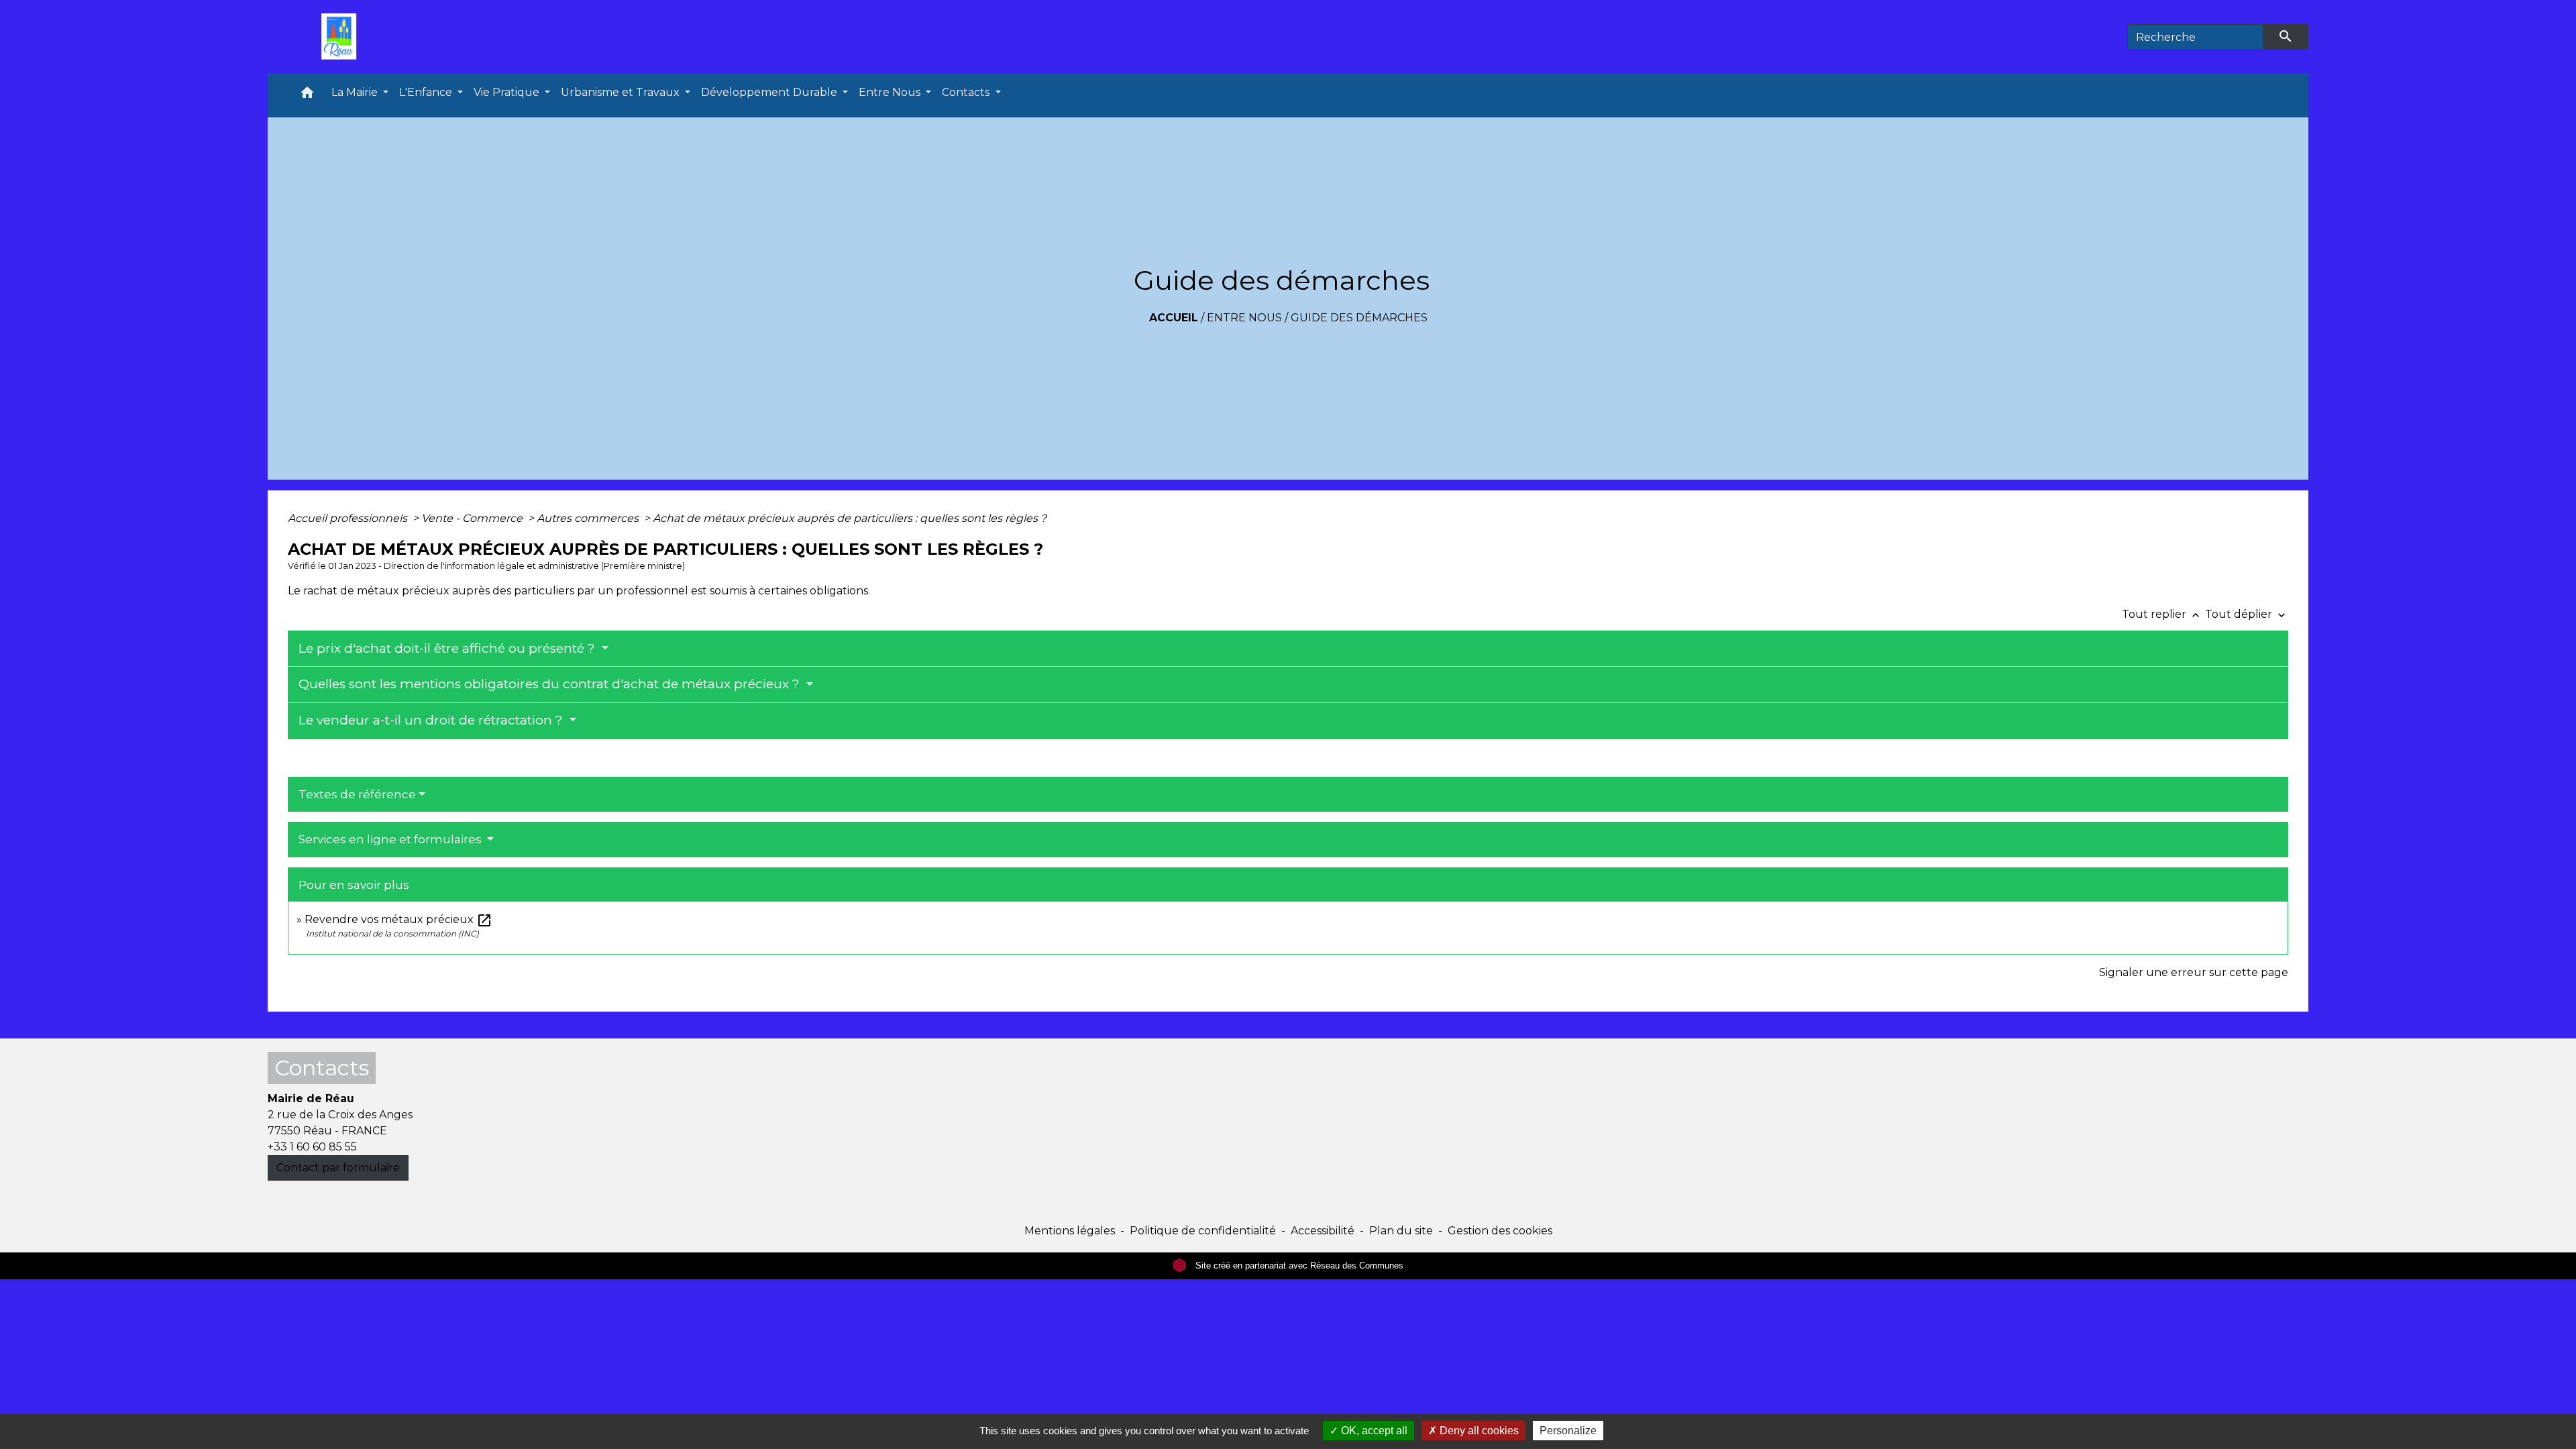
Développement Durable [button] (770, 92)
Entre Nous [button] (891, 92)
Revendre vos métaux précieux (398, 919)
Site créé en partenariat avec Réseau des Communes (1298, 1266)
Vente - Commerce (473, 518)
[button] (307, 96)
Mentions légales (1070, 1231)
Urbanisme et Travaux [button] (622, 92)
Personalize (1568, 1431)
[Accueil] (342, 37)
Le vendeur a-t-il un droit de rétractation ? (432, 720)
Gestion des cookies (1500, 1231)
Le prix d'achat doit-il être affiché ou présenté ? (448, 648)
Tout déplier (2247, 614)
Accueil (1174, 318)
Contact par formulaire (338, 1168)
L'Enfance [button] (427, 92)
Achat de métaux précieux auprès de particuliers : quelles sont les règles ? (850, 518)
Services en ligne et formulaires (391, 839)
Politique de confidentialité (1203, 1231)
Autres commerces (589, 518)
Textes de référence (357, 794)
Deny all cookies (1478, 1431)
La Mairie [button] (356, 92)
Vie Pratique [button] (508, 92)
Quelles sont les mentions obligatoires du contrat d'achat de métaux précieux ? (551, 684)
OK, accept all (1373, 1431)
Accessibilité (1323, 1231)
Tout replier (2162, 614)
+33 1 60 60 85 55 (312, 1147)
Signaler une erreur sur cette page (2194, 972)
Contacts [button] (967, 92)
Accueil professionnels (349, 518)
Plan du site (1401, 1231)
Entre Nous (1244, 318)
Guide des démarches (1359, 318)
